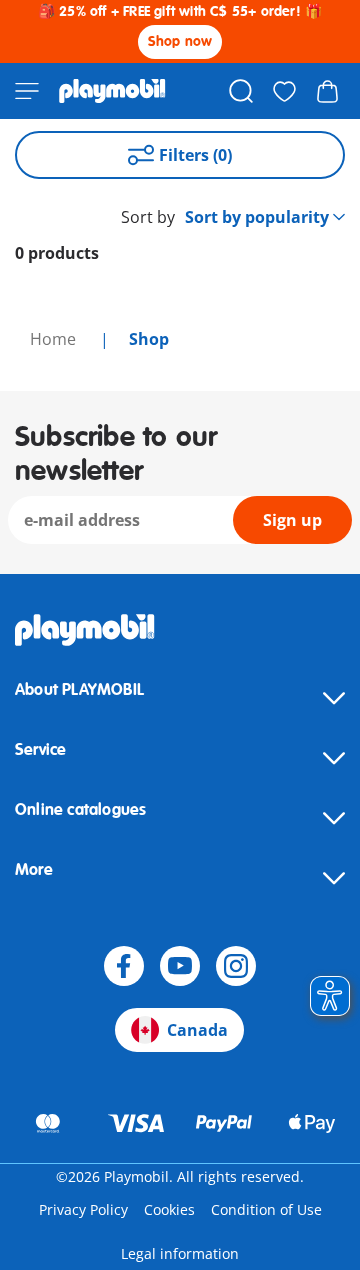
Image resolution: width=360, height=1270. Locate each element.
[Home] (112, 91)
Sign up (292, 520)
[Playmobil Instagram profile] (236, 966)
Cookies (169, 1209)
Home (55, 339)
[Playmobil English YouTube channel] (180, 966)
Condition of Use (266, 1209)
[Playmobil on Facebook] (124, 966)
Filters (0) (195, 155)
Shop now (180, 41)
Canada (197, 1030)
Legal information (180, 1253)
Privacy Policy (83, 1209)
